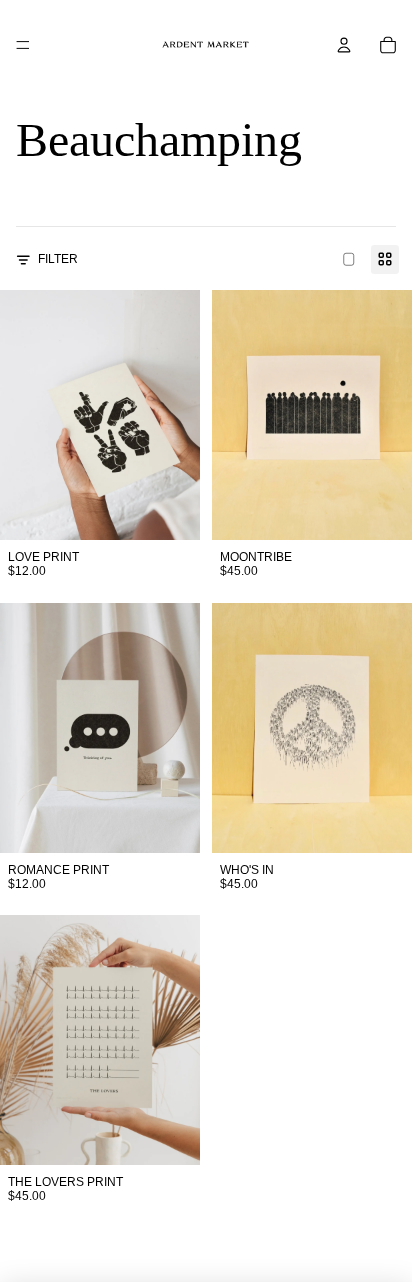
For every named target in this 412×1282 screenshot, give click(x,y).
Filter (58, 259)
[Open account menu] (344, 45)
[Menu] (23, 45)
